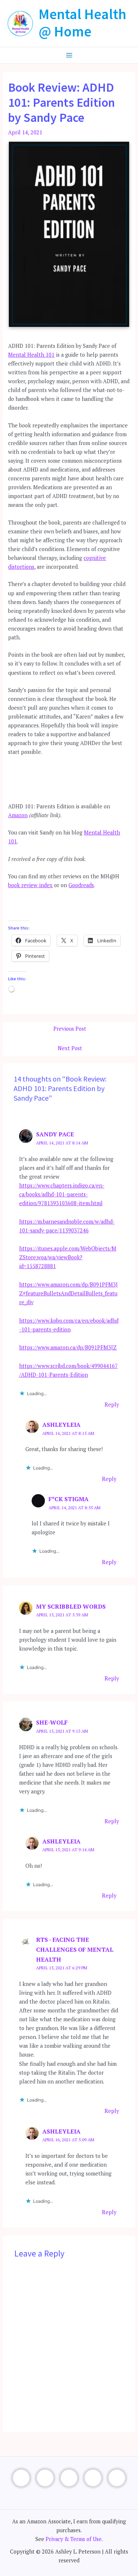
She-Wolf (52, 1722)
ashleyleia (61, 1425)
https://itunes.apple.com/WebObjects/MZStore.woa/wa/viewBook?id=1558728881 (68, 1257)
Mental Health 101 (31, 355)
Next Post (70, 1048)
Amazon (18, 815)
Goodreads (81, 885)
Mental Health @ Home (82, 23)
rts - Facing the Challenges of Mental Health (75, 1949)
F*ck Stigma (69, 1499)
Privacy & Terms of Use (74, 2539)
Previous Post (70, 1029)
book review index (30, 885)
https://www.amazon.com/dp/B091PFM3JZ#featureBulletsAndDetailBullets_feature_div (68, 1293)
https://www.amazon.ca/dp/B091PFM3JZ (68, 1347)
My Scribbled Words (71, 1606)
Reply (112, 1405)
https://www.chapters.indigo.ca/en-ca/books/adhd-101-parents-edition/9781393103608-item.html (62, 1194)
